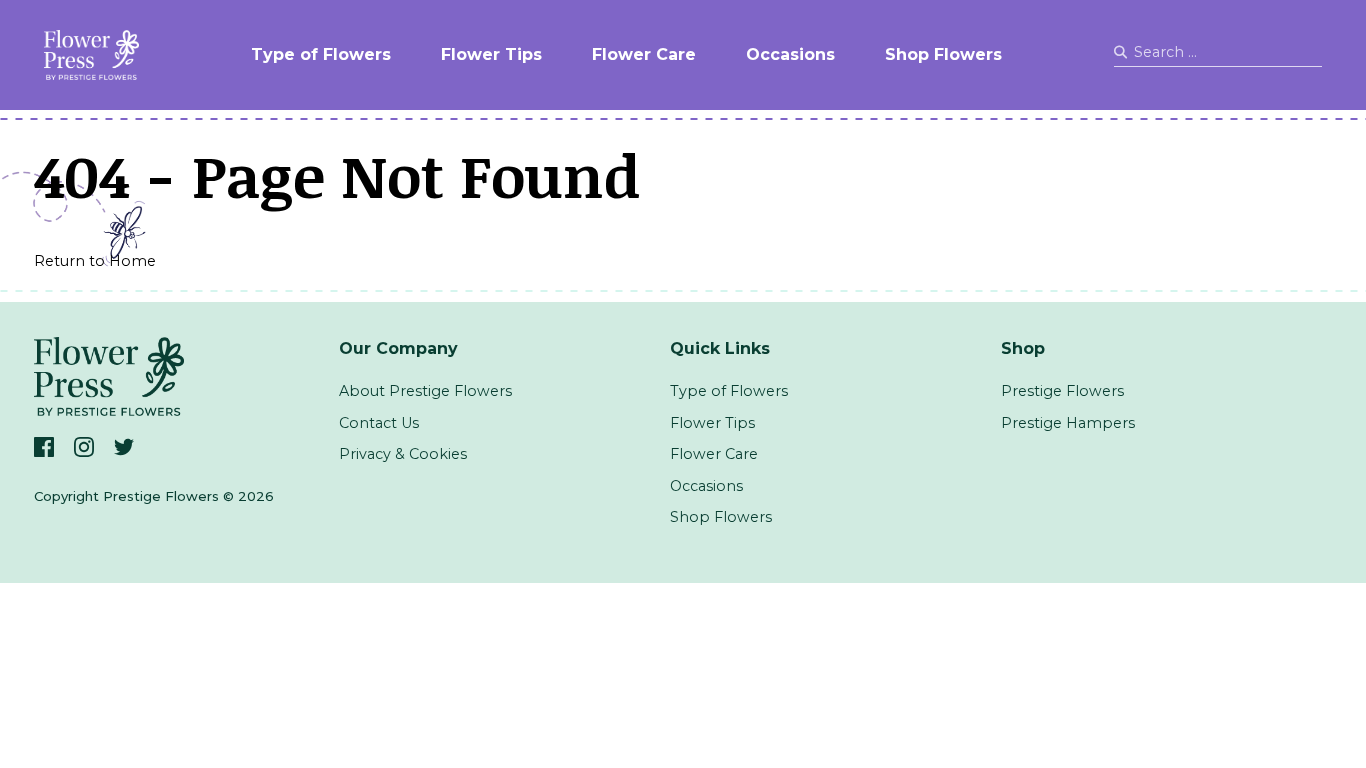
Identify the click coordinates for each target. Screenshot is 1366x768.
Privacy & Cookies (403, 454)
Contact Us (379, 423)
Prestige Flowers (1062, 391)
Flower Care (644, 54)
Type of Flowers (321, 54)
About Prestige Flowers (425, 391)
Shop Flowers (943, 54)
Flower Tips (491, 54)
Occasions (790, 54)
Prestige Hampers (1068, 423)
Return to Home (95, 261)
